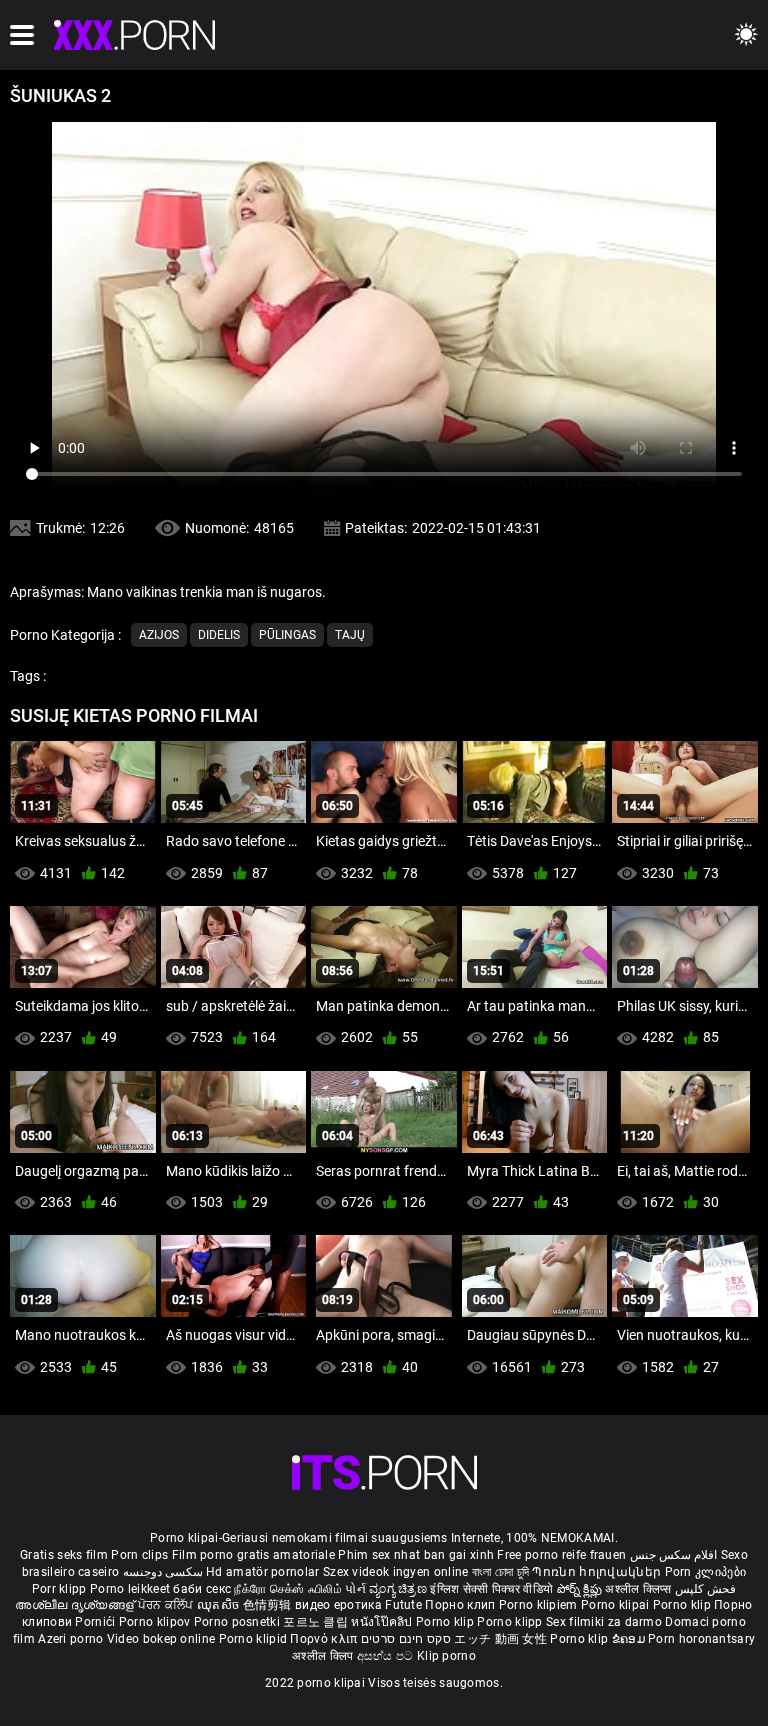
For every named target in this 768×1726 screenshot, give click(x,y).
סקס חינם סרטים (406, 1639)
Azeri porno (72, 1639)
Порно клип (461, 1605)
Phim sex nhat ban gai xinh (416, 1555)
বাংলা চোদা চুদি (500, 1572)
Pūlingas (287, 635)
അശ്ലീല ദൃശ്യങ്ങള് (76, 1605)
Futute (403, 1605)
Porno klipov (156, 1622)
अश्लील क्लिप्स (640, 1589)
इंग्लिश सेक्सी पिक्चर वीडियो (491, 1589)
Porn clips (141, 1555)
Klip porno (446, 1656)
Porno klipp (511, 1622)
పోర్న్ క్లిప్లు (581, 1589)
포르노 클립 (317, 1622)
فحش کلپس (705, 1589)
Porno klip (683, 1605)
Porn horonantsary (701, 1639)
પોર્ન (355, 1589)
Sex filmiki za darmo (604, 1622)
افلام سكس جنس (674, 1555)
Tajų (350, 635)
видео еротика (338, 1605)
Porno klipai (617, 1605)
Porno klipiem (540, 1605)
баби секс (202, 1589)
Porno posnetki (239, 1622)
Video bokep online (161, 1639)
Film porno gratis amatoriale (253, 1555)
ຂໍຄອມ (630, 1639)
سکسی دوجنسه (163, 1572)
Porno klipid (255, 1639)
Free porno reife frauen (561, 1555)
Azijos (159, 635)
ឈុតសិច (220, 1605)
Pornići (96, 1622)
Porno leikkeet (132, 1589)
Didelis (219, 635)
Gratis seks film (64, 1555)
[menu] (22, 35)
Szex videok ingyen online (396, 1572)
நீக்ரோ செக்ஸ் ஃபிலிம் (288, 1589)
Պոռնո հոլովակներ (598, 1572)
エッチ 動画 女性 (500, 1639)
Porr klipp (61, 1589)
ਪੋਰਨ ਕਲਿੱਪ (167, 1605)
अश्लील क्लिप (324, 1656)
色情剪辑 (269, 1605)
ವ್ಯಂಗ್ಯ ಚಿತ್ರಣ (399, 1589)
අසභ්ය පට (387, 1656)
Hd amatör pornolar (262, 1572)
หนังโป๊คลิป (383, 1622)
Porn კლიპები (706, 1572)
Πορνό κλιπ (325, 1639)
